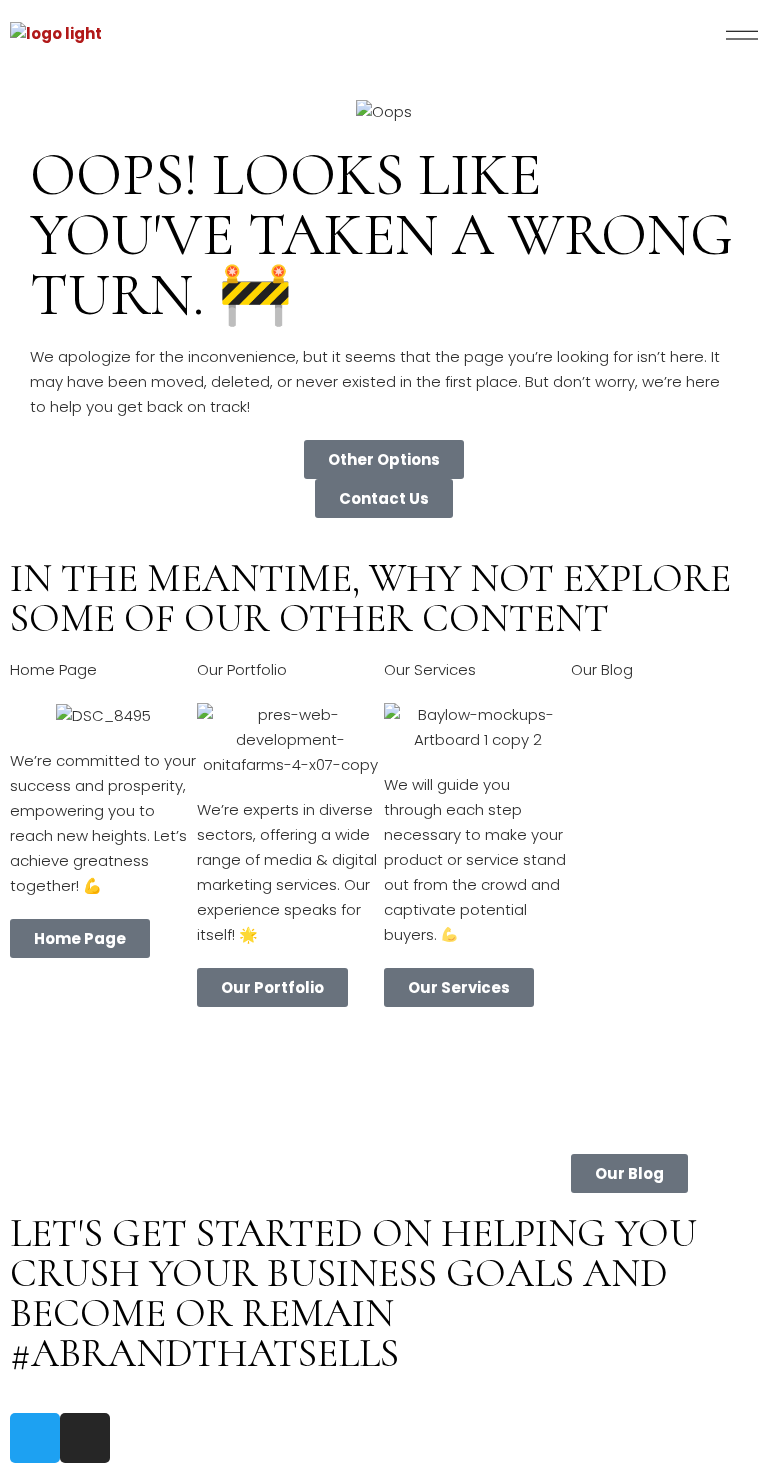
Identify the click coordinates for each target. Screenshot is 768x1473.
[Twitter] (35, 1438)
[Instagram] (85, 1438)
